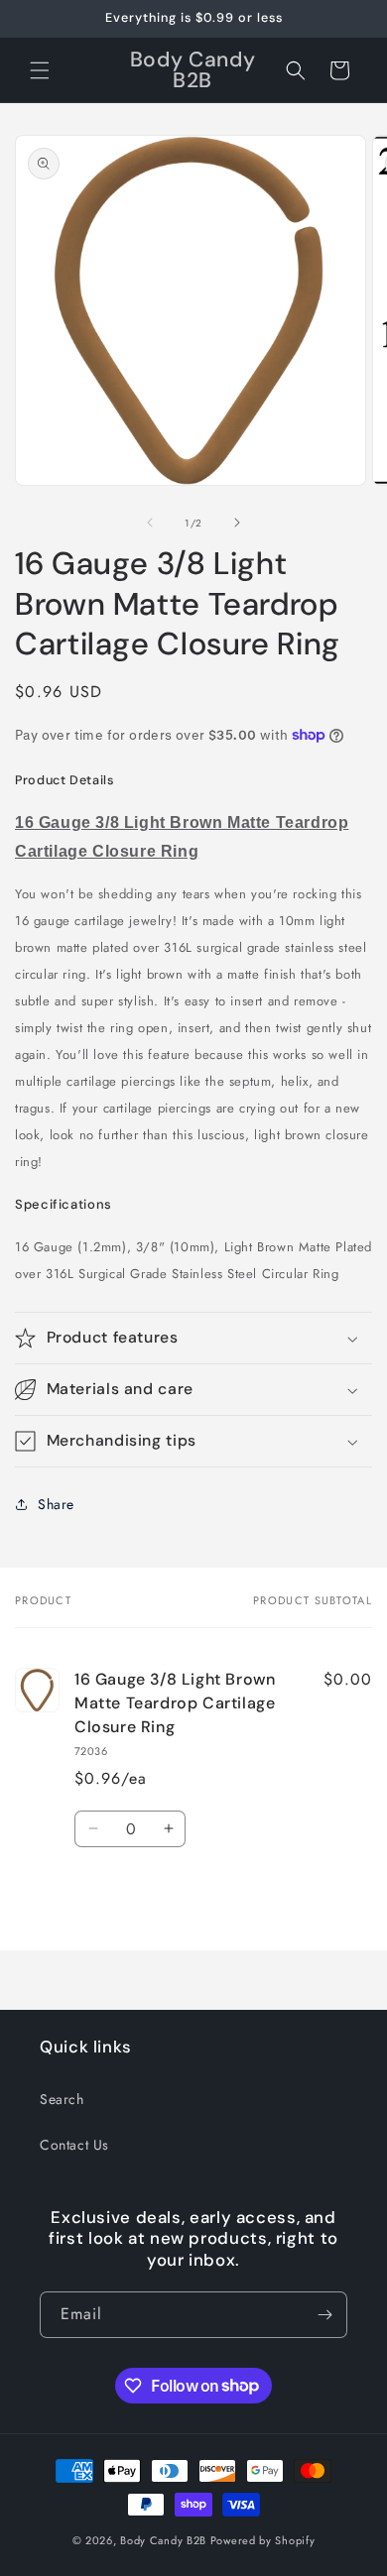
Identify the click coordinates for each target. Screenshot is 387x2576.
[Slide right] (237, 523)
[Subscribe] (324, 2315)
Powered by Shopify (263, 2540)
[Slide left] (150, 523)
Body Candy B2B (163, 2540)
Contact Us (74, 2145)
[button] (40, 70)
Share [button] (56, 1504)
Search (62, 2099)
